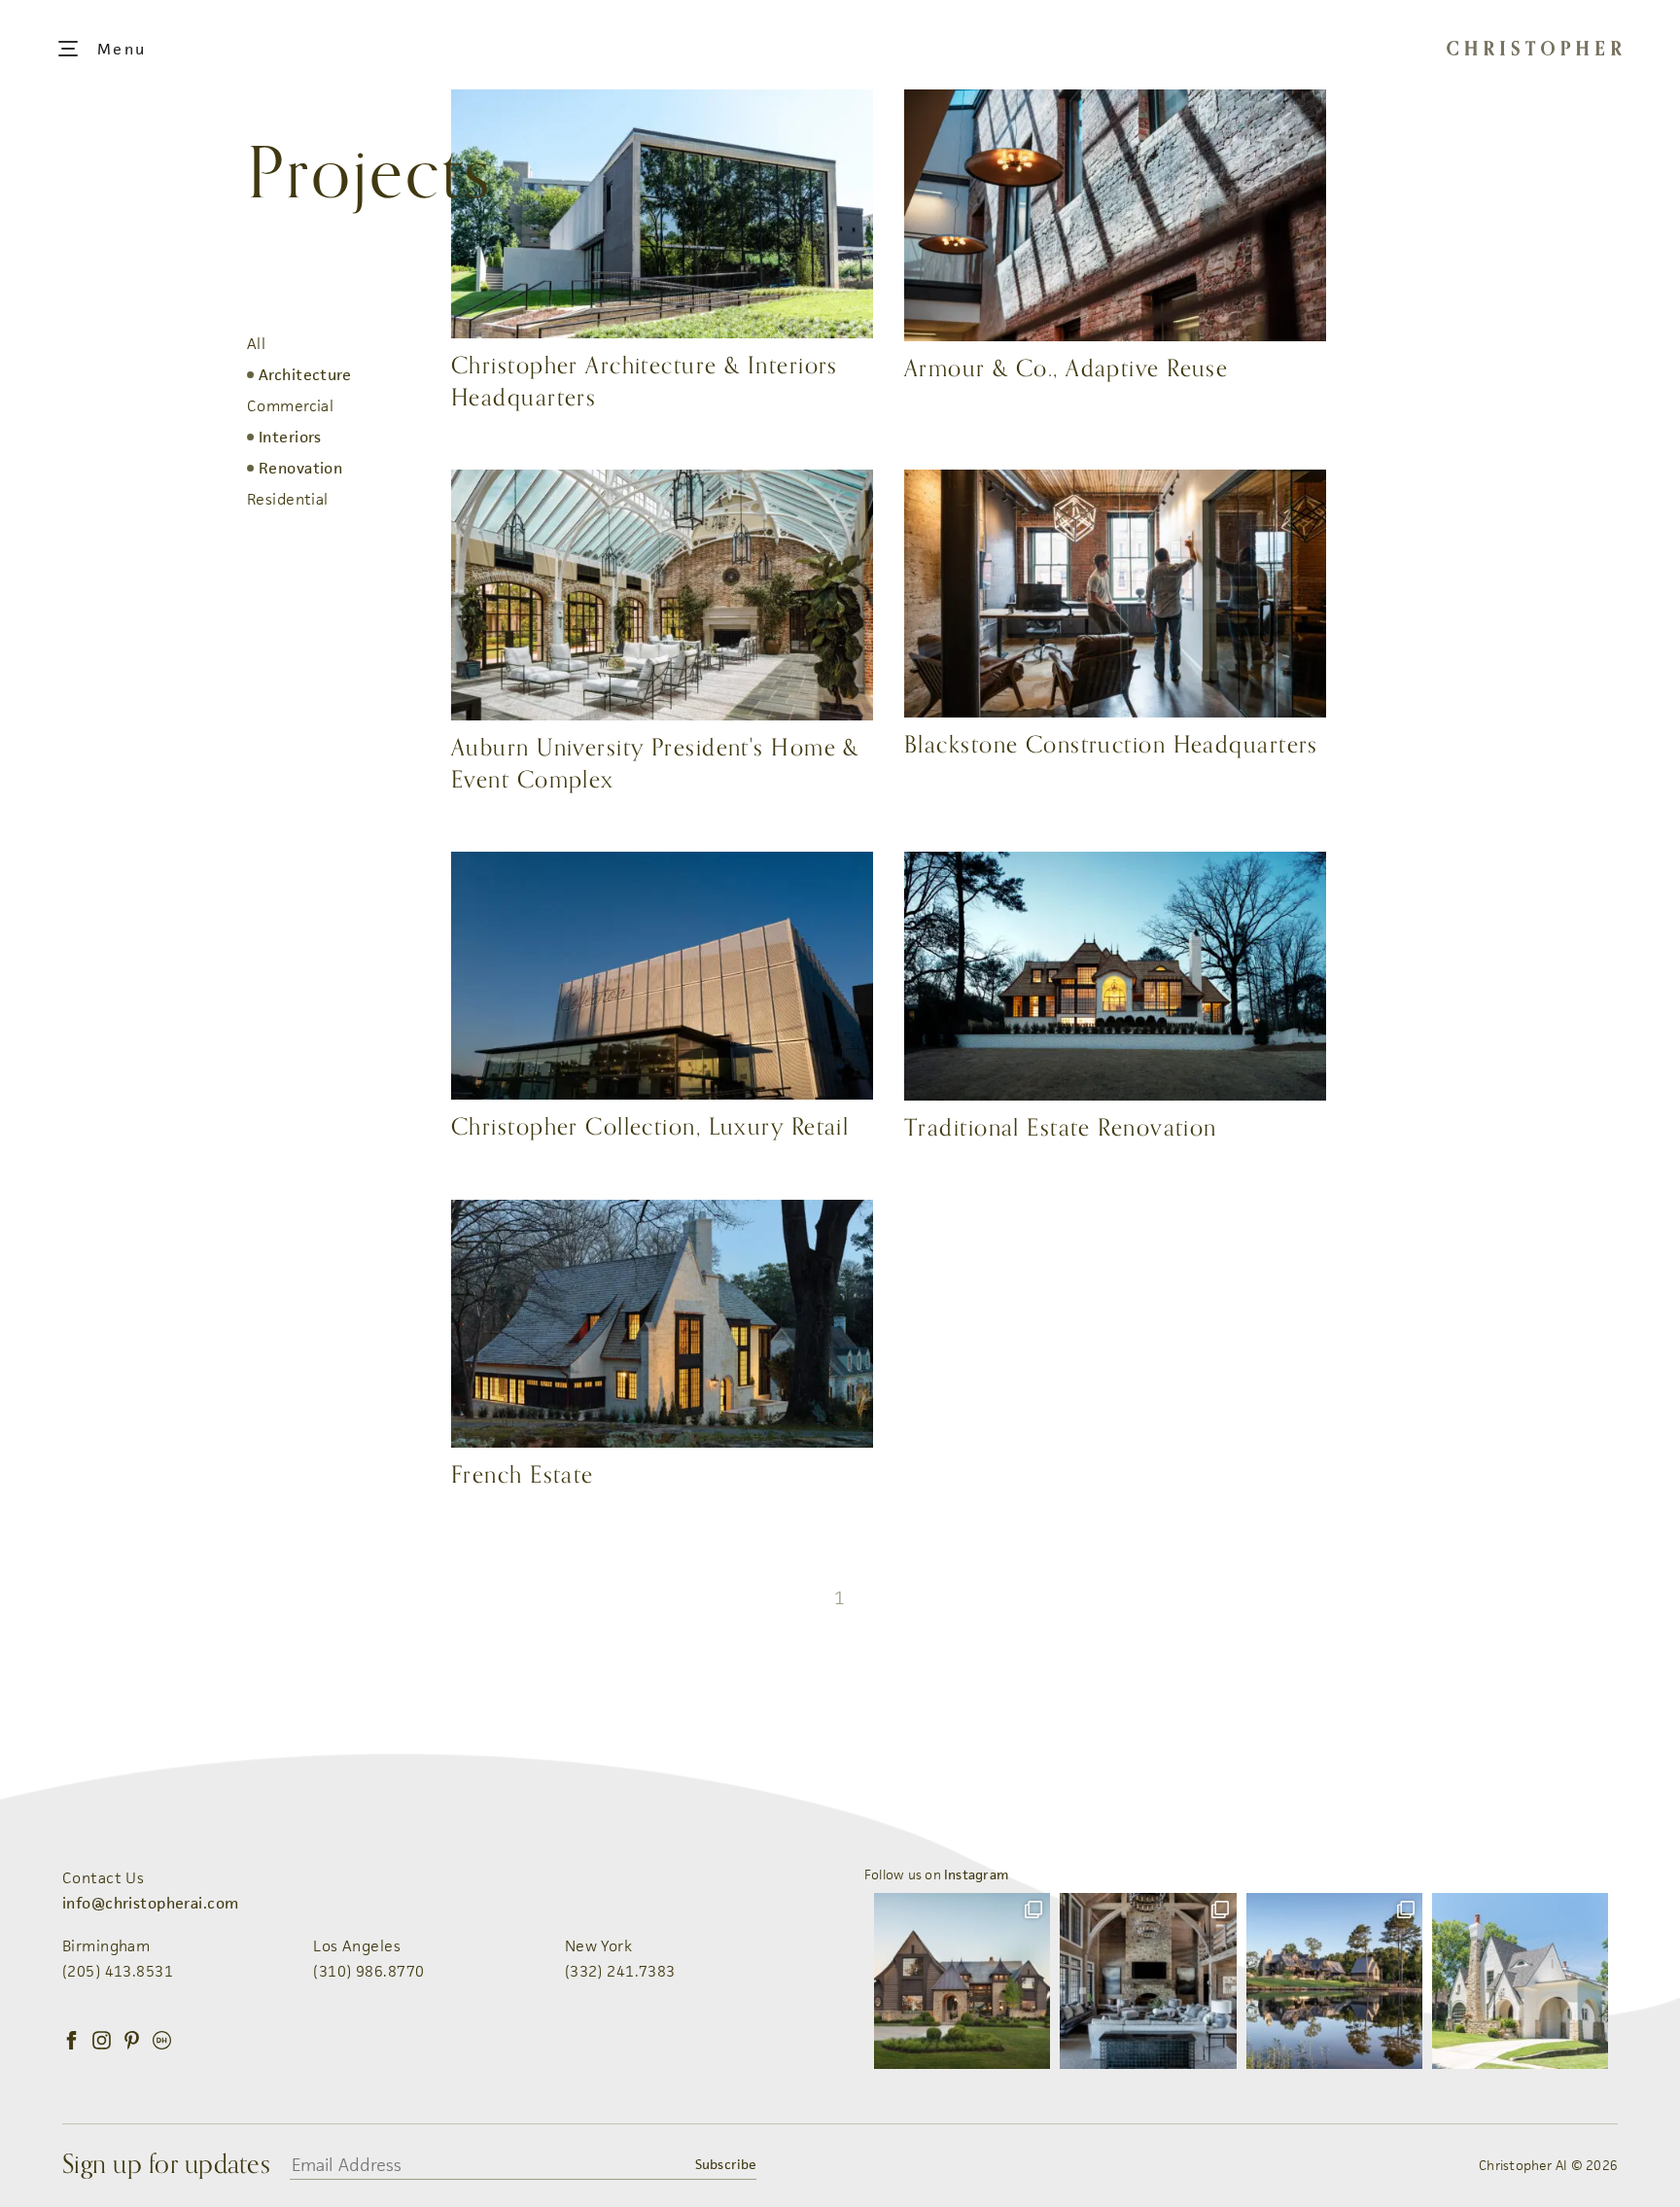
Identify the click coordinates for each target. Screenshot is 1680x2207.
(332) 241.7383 (620, 1971)
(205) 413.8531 (118, 1971)
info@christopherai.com (150, 1903)
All (256, 344)
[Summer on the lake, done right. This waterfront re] (1334, 1981)
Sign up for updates (166, 2165)
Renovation (300, 468)
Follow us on (936, 1874)
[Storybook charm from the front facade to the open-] (962, 1981)
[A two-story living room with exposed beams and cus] (1148, 1981)
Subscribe (725, 2164)
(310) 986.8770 (368, 1971)
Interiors (290, 437)
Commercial (290, 406)
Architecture (305, 375)
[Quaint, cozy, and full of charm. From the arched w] (1520, 1981)
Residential (288, 499)
